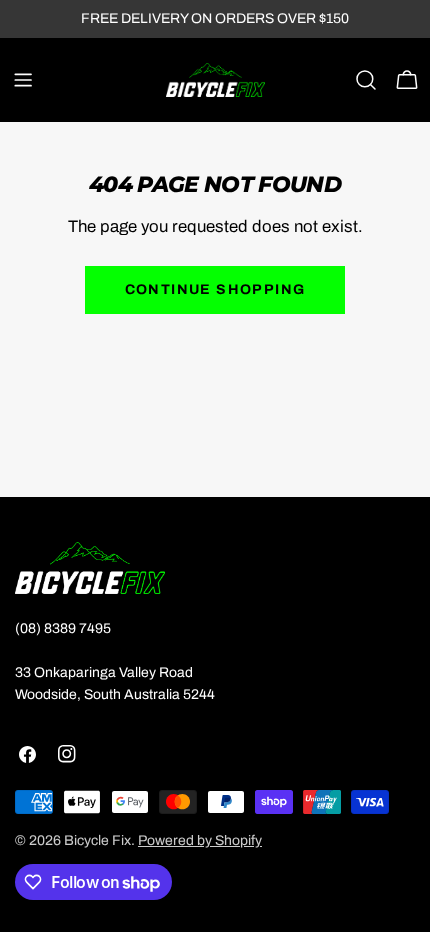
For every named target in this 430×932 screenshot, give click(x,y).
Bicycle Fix (97, 840)
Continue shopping (215, 289)
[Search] (366, 80)
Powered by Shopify (200, 840)
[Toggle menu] (23, 80)
